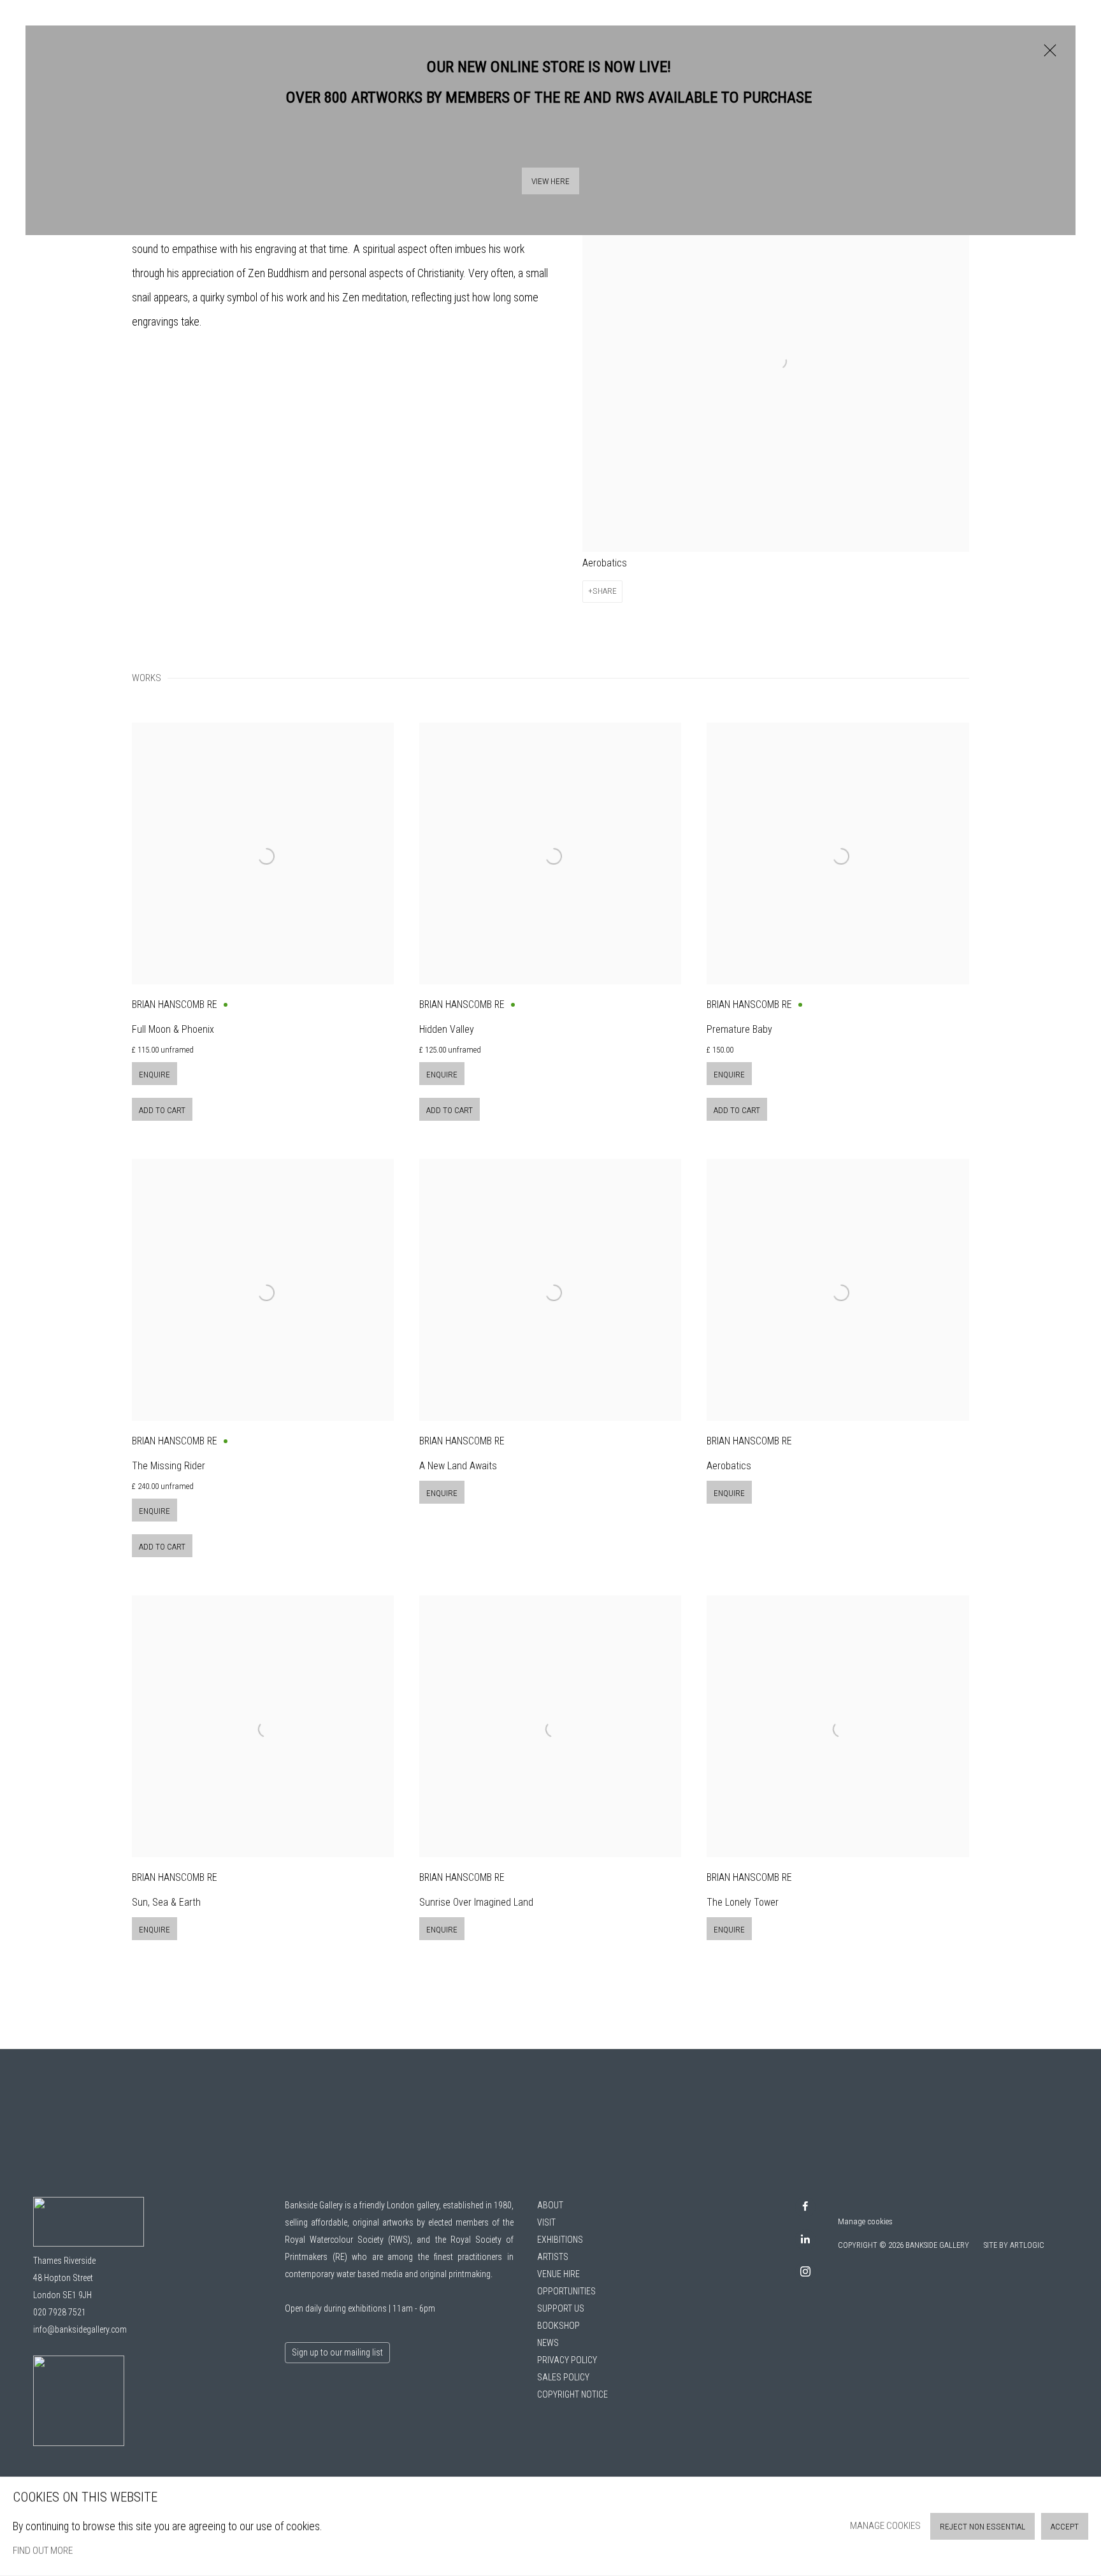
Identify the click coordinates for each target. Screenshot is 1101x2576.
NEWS (548, 2343)
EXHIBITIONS (560, 2240)
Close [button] (1047, 57)
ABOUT (550, 2205)
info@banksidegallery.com (80, 2329)
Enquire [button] (155, 1075)
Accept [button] (1065, 2527)
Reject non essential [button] (982, 2527)
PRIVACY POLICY (567, 2360)
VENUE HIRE (558, 2274)
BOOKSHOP (558, 2326)
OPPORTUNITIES (566, 2291)
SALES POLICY (563, 2377)
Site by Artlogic (1014, 2245)
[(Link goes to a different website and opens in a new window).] (79, 2443)
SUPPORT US (561, 2308)
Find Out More (43, 2551)
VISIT (546, 2222)
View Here (550, 181)
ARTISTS (553, 2257)
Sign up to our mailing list (337, 2352)
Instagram (805, 2272)
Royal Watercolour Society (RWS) (348, 2240)
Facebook (805, 2207)
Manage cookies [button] (865, 2221)
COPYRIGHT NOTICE (572, 2394)
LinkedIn (805, 2240)
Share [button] (605, 591)
